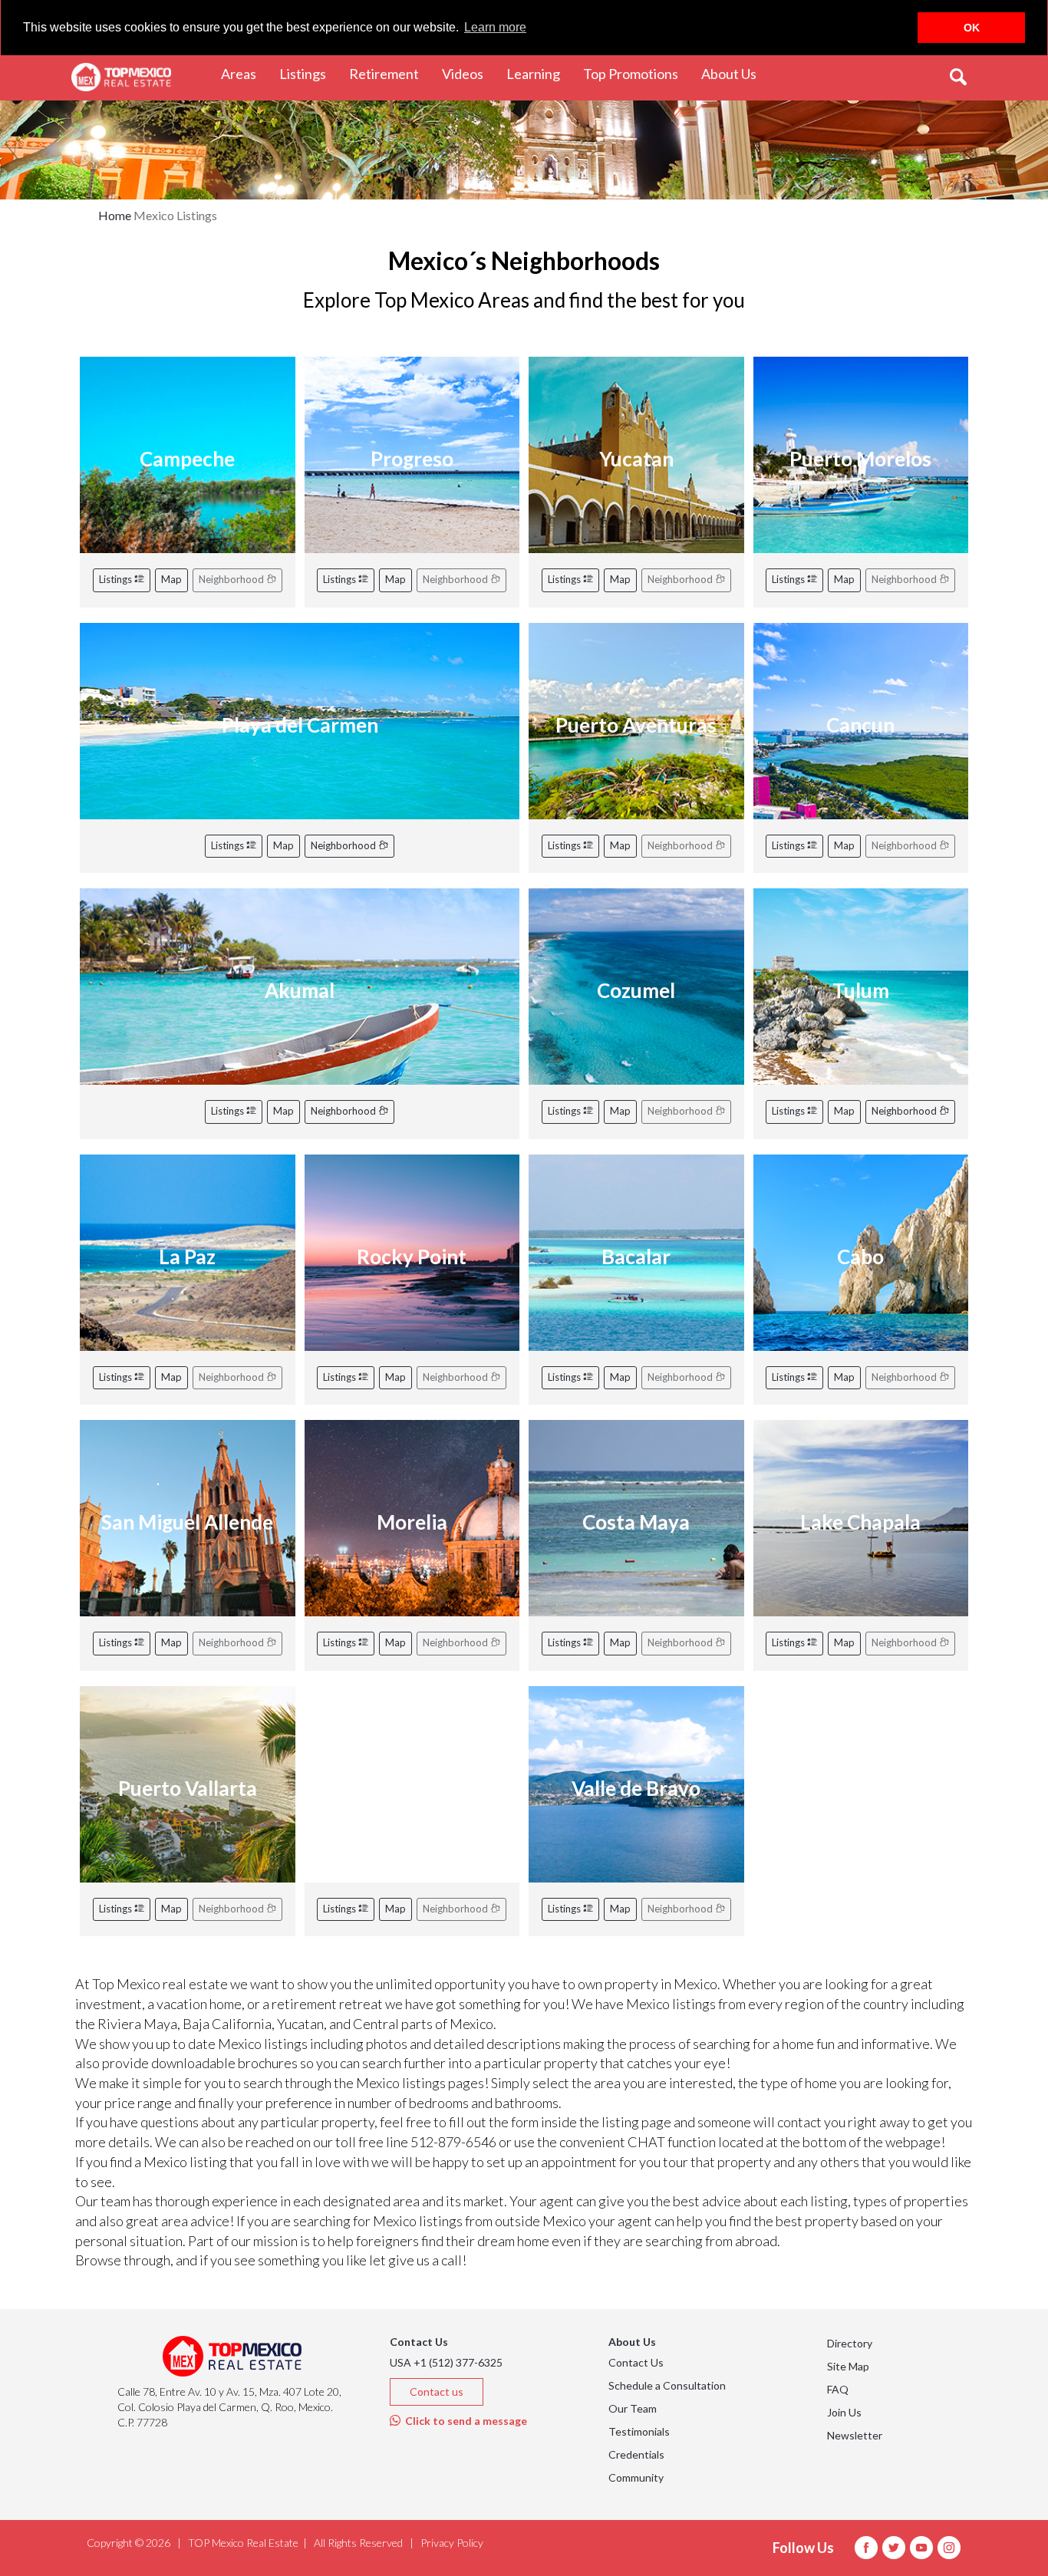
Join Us (844, 2412)
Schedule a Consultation (667, 2385)
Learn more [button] (495, 27)
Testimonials (639, 2431)
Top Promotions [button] (636, 73)
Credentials (636, 2454)
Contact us (437, 2392)
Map (171, 579)
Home (115, 215)
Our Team (633, 2408)
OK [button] (972, 28)
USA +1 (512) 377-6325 (446, 2362)
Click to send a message (464, 2421)
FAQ (838, 2389)
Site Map (848, 2366)
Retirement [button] (390, 73)
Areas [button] (244, 73)
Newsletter (855, 2435)
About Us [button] (735, 73)
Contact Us (636, 2362)
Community (636, 2477)
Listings (117, 579)
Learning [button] (539, 73)
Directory (850, 2343)
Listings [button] (308, 73)
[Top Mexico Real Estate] (121, 77)
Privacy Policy (452, 2543)
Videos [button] (468, 73)
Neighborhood (344, 845)
